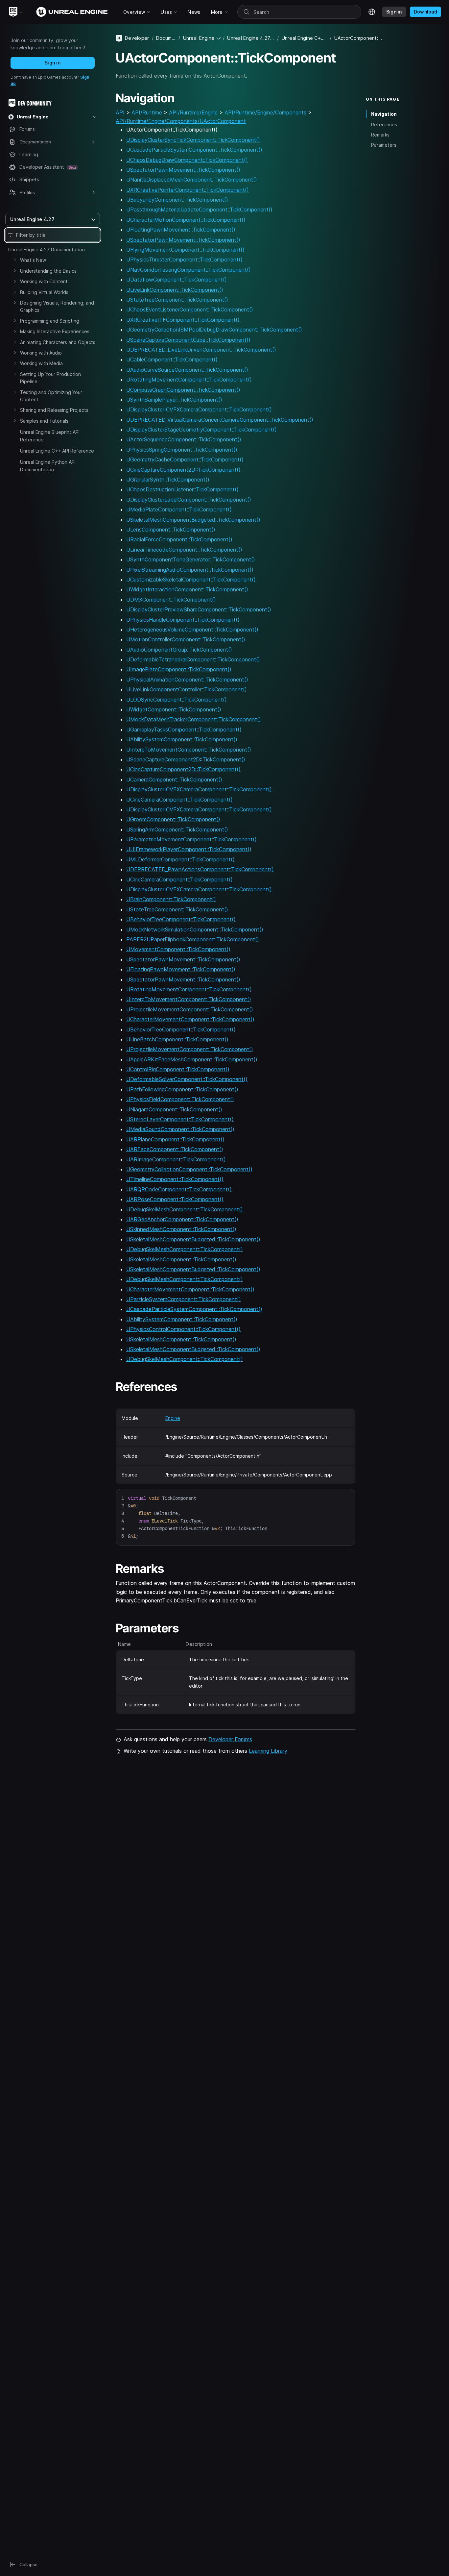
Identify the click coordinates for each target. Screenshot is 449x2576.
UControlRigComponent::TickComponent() (178, 1069)
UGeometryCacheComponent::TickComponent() (185, 459)
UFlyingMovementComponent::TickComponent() (185, 250)
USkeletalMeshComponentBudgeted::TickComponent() (193, 520)
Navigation (384, 114)
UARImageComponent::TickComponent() (176, 1159)
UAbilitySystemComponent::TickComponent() (182, 739)
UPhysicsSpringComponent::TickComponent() (182, 450)
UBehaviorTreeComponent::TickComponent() (181, 919)
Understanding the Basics (48, 271)
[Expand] (15, 260)
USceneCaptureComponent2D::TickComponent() (186, 759)
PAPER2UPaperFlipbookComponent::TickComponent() (193, 939)
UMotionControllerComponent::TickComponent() (186, 639)
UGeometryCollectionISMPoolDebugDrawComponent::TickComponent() (214, 330)
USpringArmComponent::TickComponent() (177, 830)
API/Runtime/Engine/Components (265, 112)
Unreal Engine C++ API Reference (57, 451)
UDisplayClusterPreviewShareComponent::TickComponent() (199, 609)
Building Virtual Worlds (44, 292)
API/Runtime (147, 112)
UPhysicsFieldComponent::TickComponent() (180, 1099)
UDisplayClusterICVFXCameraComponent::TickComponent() (199, 409)
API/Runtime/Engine (193, 112)
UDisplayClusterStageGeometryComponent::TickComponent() (201, 430)
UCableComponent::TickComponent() (172, 359)
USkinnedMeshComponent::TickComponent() (181, 1229)
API (120, 112)
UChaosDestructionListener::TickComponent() (182, 489)
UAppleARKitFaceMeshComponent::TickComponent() (192, 1059)
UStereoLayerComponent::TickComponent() (180, 1119)
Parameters (384, 145)
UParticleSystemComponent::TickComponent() (184, 1299)
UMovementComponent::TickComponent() (178, 949)
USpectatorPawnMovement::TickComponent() (183, 170)
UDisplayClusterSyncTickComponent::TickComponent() (193, 140)
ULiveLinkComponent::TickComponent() (175, 290)
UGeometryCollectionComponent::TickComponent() (189, 1169)
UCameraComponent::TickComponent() (174, 780)
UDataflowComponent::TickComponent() (177, 280)
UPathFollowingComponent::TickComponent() (182, 1089)
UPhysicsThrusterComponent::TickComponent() (184, 260)
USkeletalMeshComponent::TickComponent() (181, 1259)
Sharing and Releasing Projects (54, 410)
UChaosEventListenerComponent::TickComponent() (190, 310)
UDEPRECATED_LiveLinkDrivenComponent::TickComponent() (201, 350)
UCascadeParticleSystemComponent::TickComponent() (194, 150)
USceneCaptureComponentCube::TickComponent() (188, 340)
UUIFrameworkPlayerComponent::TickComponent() (189, 849)
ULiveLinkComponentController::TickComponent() (187, 689)
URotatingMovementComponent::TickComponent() (189, 380)
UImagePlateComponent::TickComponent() (179, 669)
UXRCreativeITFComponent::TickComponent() (183, 320)
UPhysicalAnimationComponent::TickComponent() (187, 680)
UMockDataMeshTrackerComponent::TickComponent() (194, 719)
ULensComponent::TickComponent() (171, 530)
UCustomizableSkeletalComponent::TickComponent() (191, 580)
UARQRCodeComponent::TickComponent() (179, 1189)
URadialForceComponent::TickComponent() (179, 539)
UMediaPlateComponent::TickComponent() (179, 509)
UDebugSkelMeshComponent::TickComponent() (185, 1209)
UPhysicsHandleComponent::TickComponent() (183, 620)
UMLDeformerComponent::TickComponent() (180, 859)
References (384, 124)
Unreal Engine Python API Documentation (48, 466)
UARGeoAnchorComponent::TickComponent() (182, 1219)
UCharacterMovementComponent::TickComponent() (190, 1019)
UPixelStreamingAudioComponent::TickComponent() (190, 570)
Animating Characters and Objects (58, 342)
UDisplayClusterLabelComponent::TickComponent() (189, 500)
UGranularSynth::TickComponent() (168, 480)
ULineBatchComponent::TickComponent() (177, 1039)
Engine (173, 1418)
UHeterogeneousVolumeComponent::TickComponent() (192, 630)
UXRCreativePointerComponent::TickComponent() (188, 190)
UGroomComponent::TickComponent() (173, 819)
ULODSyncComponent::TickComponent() (177, 700)
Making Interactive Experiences (55, 331)
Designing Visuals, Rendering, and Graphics (57, 306)
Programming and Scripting (50, 321)
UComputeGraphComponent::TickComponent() (183, 390)
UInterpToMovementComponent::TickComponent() (189, 750)
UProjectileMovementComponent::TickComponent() (190, 1009)
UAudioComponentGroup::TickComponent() (179, 650)
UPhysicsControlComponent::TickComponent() (183, 1329)
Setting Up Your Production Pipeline (50, 378)
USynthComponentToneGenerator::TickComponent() (191, 559)
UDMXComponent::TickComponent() (171, 600)
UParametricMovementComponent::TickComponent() (191, 839)
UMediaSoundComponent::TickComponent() (180, 1129)
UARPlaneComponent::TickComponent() (175, 1139)
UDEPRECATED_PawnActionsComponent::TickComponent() (200, 869)
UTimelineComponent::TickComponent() (175, 1179)
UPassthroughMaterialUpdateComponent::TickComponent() (199, 210)
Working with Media (41, 363)
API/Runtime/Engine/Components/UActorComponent (181, 121)
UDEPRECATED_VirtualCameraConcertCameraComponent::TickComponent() (220, 420)
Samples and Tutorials (44, 421)
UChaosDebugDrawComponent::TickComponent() (187, 160)
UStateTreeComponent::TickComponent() (177, 300)
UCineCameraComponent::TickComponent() (179, 800)
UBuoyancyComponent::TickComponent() (177, 200)
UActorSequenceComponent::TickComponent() (184, 439)
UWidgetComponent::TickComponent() (174, 709)
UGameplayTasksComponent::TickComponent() (184, 730)
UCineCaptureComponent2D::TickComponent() (183, 470)
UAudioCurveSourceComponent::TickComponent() (187, 370)
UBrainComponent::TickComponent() (171, 899)
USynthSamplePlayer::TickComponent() (174, 400)
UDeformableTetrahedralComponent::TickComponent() (193, 659)
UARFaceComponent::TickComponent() (175, 1149)
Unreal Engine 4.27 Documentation (47, 249)
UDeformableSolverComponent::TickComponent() (187, 1079)
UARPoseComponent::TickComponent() (175, 1199)
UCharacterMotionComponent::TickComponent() (186, 220)
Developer (137, 38)
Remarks (380, 135)
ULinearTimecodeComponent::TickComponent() (184, 550)
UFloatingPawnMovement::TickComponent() (181, 230)
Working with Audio (41, 353)
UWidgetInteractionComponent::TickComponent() (187, 589)
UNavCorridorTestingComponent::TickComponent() (189, 270)
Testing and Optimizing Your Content (51, 396)
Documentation (166, 38)
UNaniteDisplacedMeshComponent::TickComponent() (192, 180)
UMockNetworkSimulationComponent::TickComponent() (195, 929)
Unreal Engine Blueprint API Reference (50, 436)
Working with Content (44, 281)
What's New (33, 260)
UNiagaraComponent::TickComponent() (174, 1109)
